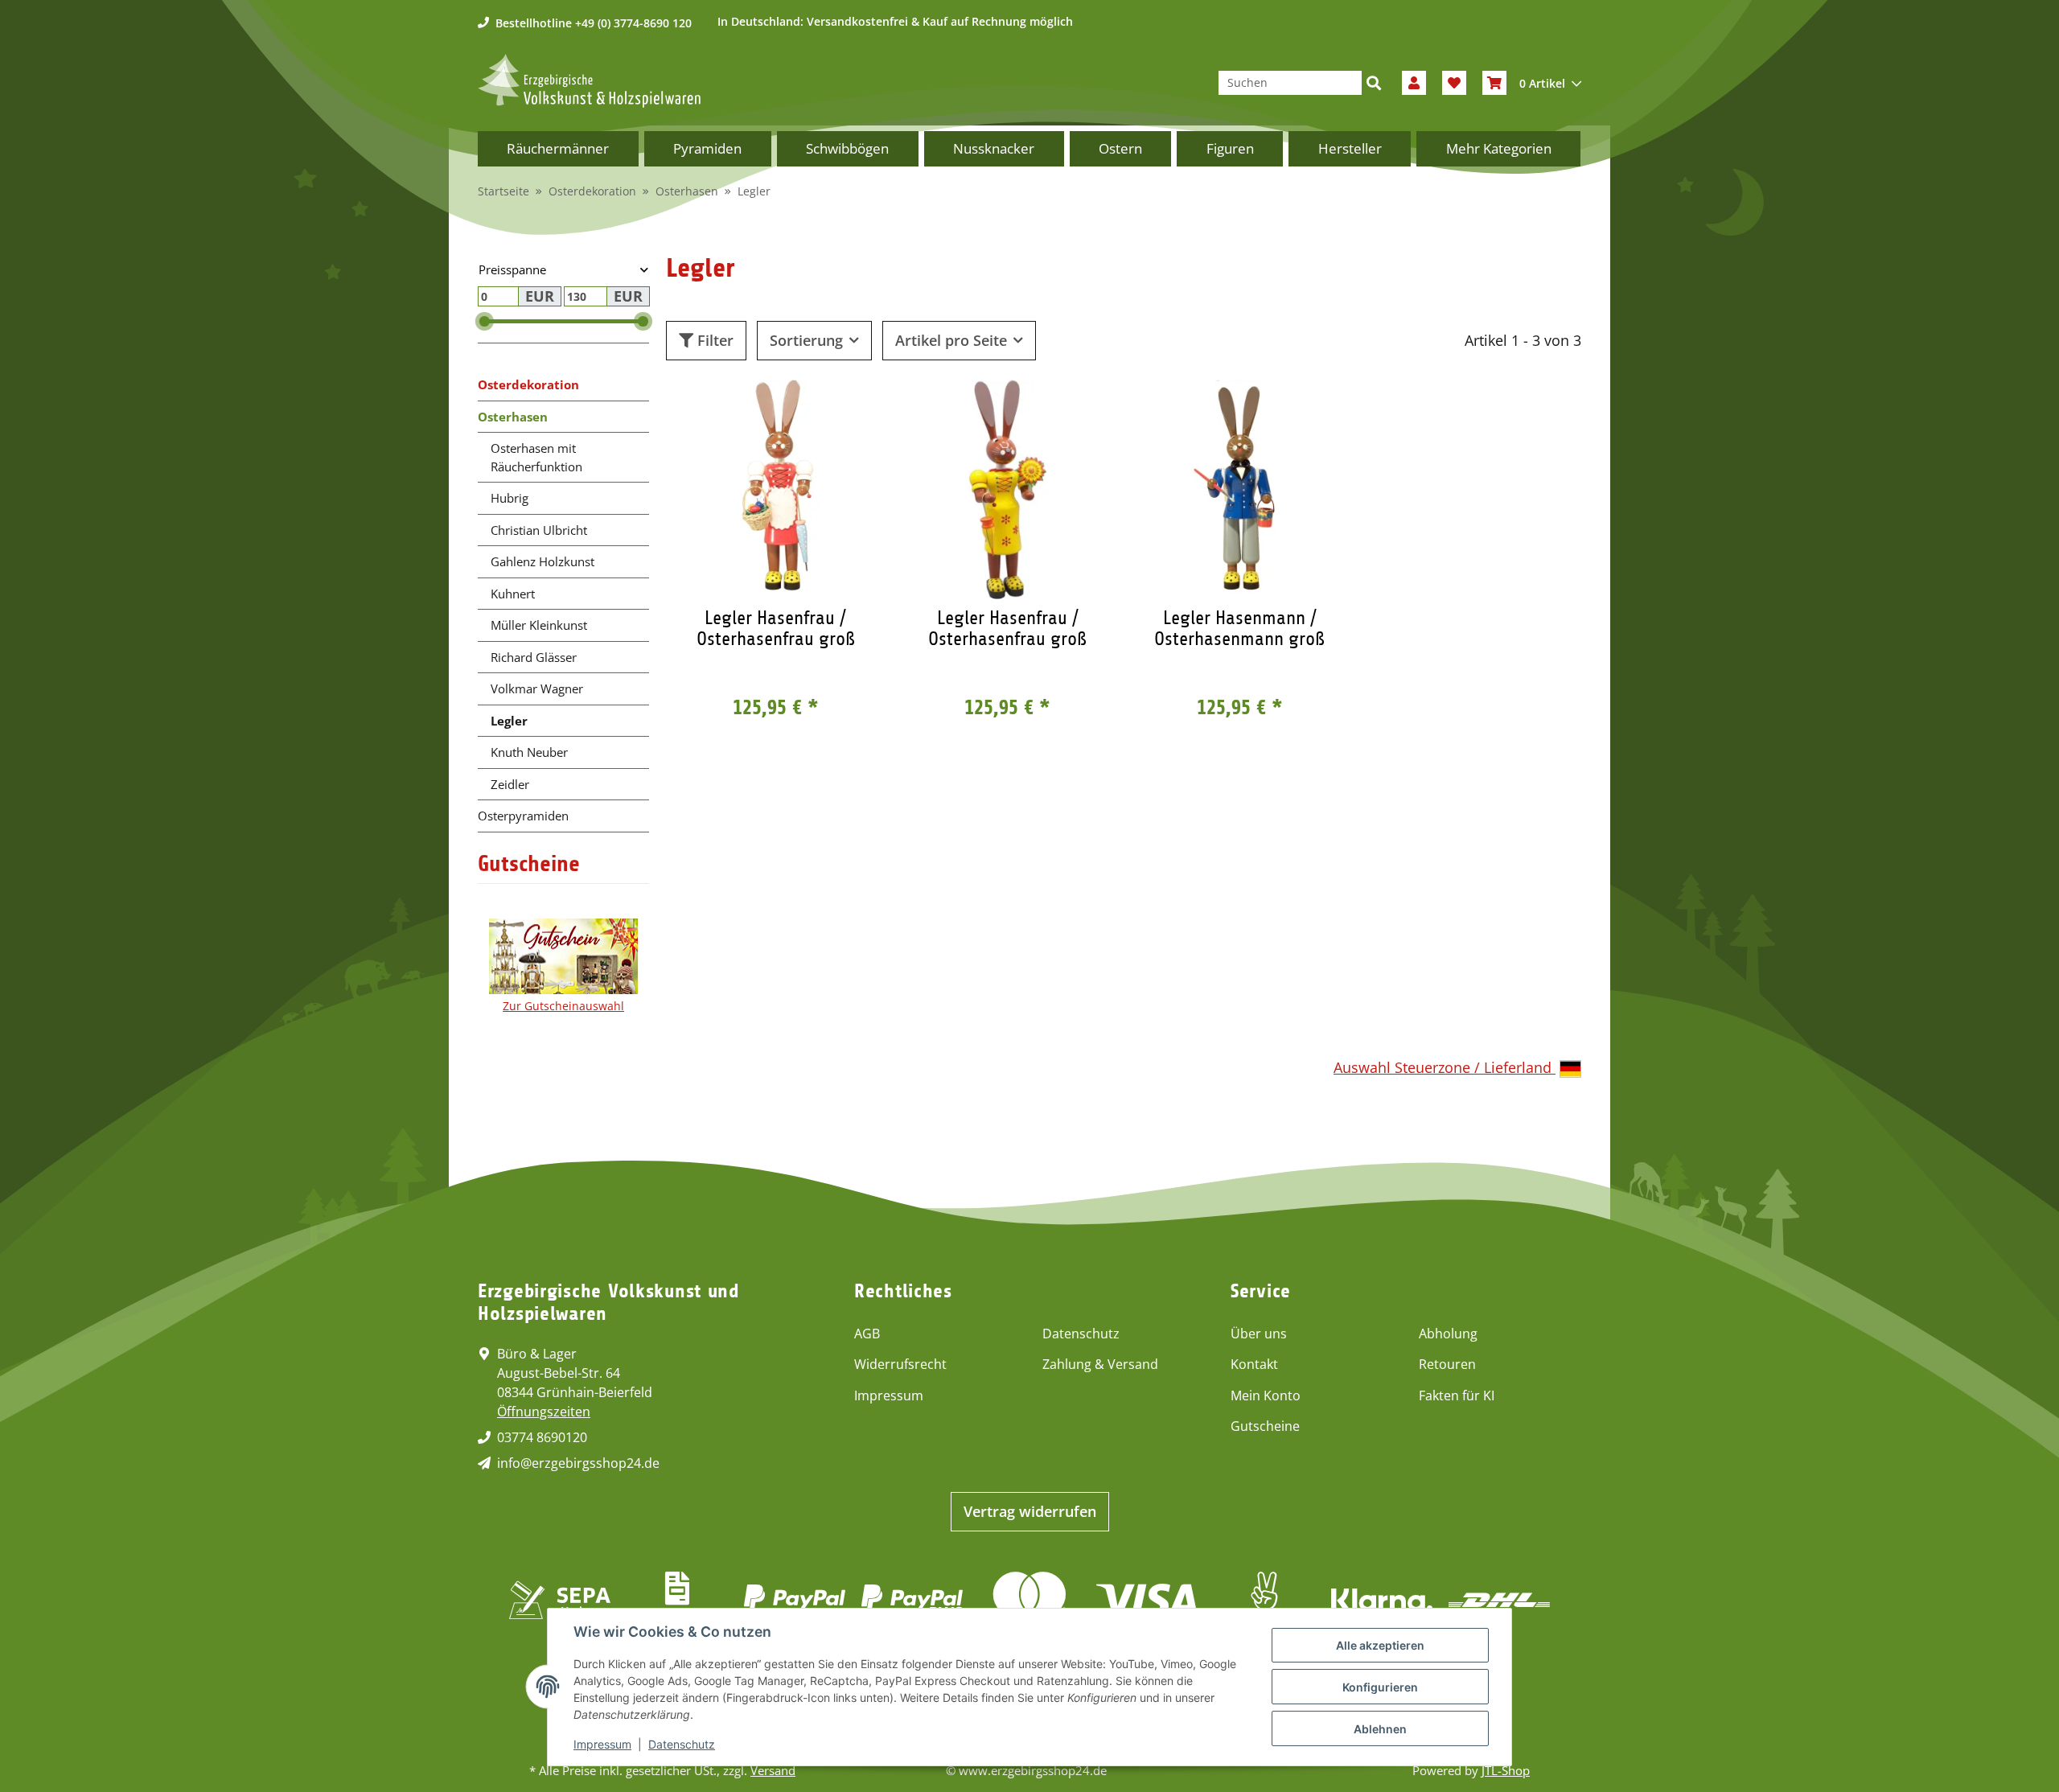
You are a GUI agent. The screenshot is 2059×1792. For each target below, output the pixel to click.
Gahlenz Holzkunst (542, 561)
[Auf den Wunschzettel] (858, 407)
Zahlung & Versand (1100, 1364)
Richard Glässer (534, 657)
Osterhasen (513, 417)
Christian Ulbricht (539, 530)
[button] (1414, 83)
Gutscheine (1265, 1426)
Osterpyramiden (523, 816)
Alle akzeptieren (1380, 1645)
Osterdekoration (528, 384)
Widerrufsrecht (900, 1364)
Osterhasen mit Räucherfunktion (536, 457)
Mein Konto (1266, 1395)
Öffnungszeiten (544, 1412)
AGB (867, 1334)
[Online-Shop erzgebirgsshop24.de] (589, 81)
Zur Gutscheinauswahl (563, 1006)
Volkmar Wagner (537, 688)
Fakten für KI (1457, 1395)
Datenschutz (1081, 1334)
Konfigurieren (1380, 1687)
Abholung (1448, 1334)
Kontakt (1254, 1364)
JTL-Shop (1506, 1770)
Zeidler (510, 784)
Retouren (1447, 1364)
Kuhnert (513, 594)
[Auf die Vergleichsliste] (816, 407)
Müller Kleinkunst (539, 625)
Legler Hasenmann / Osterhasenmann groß (1239, 628)
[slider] (485, 322)
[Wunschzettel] (1454, 83)
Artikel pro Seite (951, 340)
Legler (509, 721)
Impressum (889, 1395)
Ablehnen (1380, 1729)
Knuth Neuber (529, 752)
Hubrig (510, 498)
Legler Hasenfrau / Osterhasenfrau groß (776, 628)
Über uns (1259, 1334)
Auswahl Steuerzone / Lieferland (1445, 1067)
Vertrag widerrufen (1030, 1511)
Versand (773, 1770)
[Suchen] (1374, 83)
